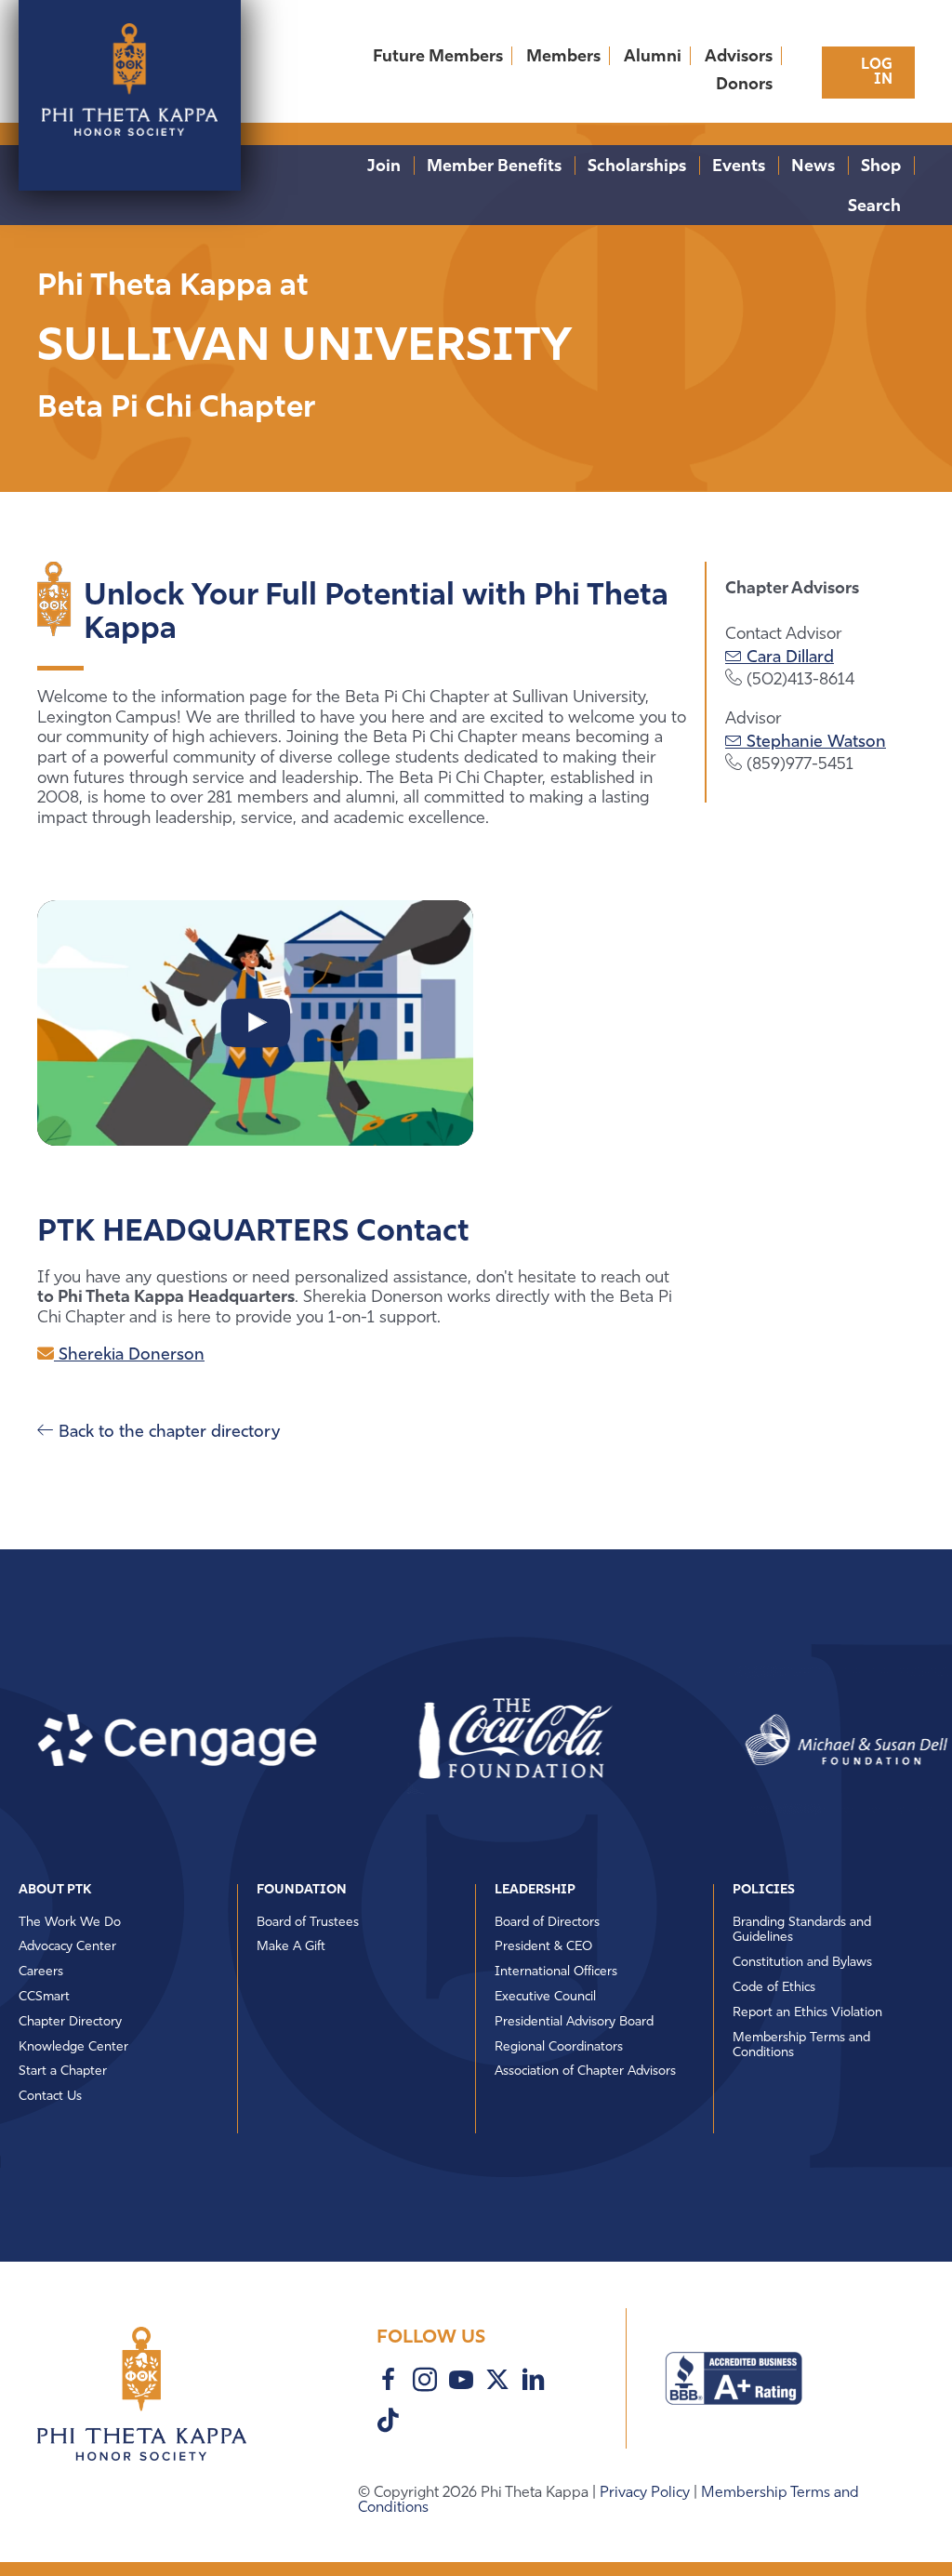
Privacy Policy (647, 2493)
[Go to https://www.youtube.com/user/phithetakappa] (461, 2383)
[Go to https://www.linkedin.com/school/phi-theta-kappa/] (534, 2383)
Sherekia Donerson (129, 1356)
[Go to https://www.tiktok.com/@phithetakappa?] (389, 2423)
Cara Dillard (788, 658)
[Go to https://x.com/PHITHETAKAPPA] (497, 2382)
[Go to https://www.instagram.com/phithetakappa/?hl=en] (425, 2383)
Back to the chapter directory (167, 1433)
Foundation (302, 1890)
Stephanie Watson (814, 743)
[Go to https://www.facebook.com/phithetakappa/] (389, 2383)
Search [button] (874, 207)
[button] (455, 1740)
